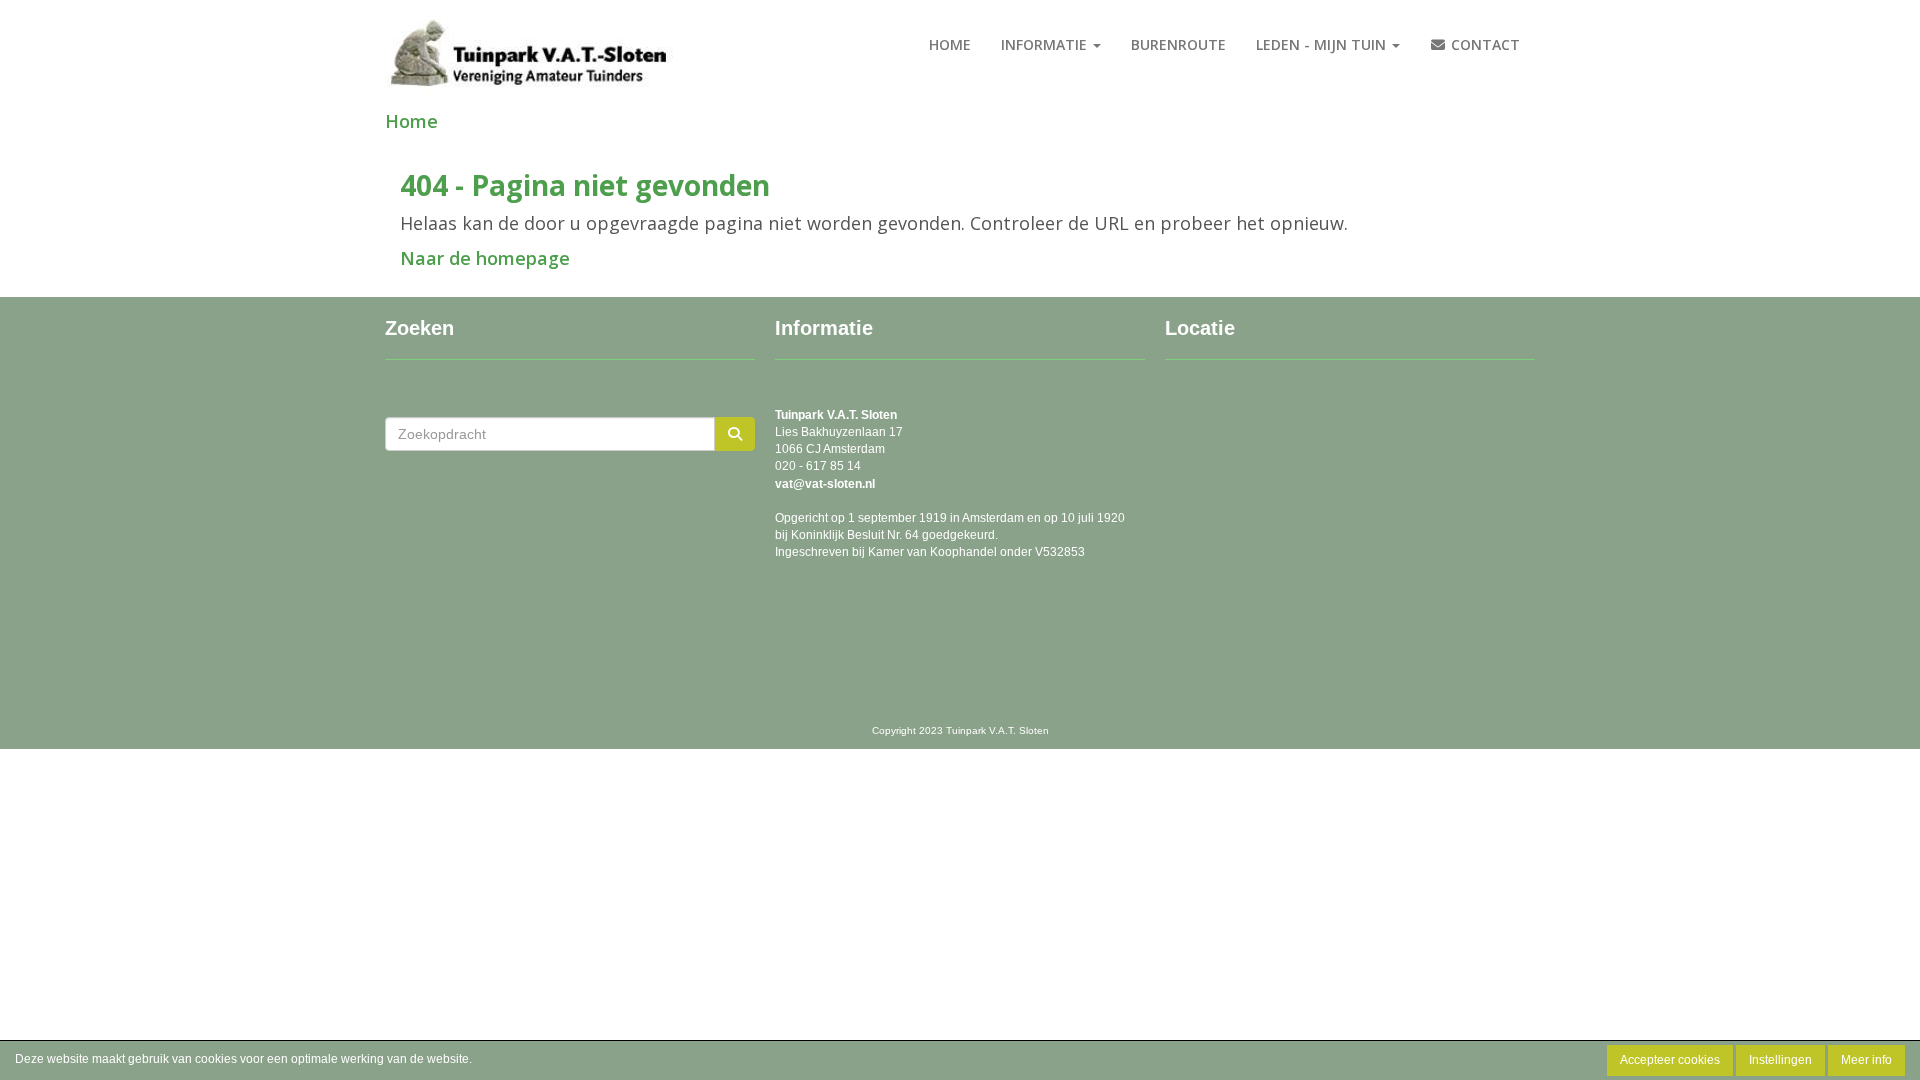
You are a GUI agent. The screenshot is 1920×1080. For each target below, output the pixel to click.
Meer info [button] (1866, 1060)
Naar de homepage (485, 258)
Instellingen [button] (1780, 1060)
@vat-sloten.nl (825, 484)
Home (950, 44)
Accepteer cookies (1670, 1060)
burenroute (1178, 44)
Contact (1483, 44)
